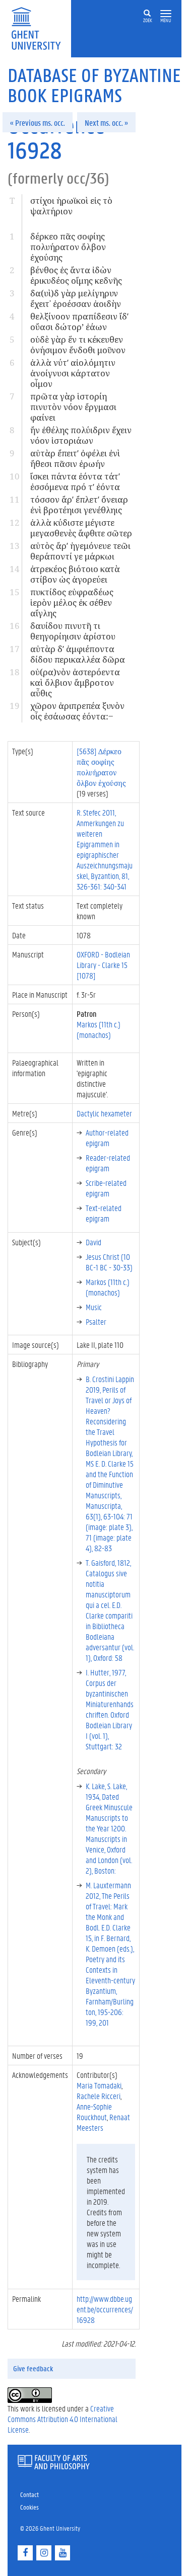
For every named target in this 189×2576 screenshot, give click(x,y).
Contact (29, 2494)
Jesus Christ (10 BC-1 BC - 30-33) (109, 1262)
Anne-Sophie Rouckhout (94, 2112)
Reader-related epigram (108, 1163)
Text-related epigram (104, 1213)
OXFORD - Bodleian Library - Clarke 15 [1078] (103, 965)
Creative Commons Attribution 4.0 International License (62, 2419)
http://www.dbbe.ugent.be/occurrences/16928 (105, 2309)
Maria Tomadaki (99, 2085)
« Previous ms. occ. (38, 123)
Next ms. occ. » (106, 123)
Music (94, 1307)
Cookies (29, 2507)
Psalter (96, 1321)
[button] (166, 14)
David (93, 1242)
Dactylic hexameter (104, 1113)
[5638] (101, 767)
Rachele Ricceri (99, 2096)
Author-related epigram (107, 1138)
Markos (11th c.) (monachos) (99, 1029)
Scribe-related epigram (106, 1188)
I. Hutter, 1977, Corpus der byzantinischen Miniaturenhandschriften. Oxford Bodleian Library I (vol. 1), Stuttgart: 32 (110, 1709)
